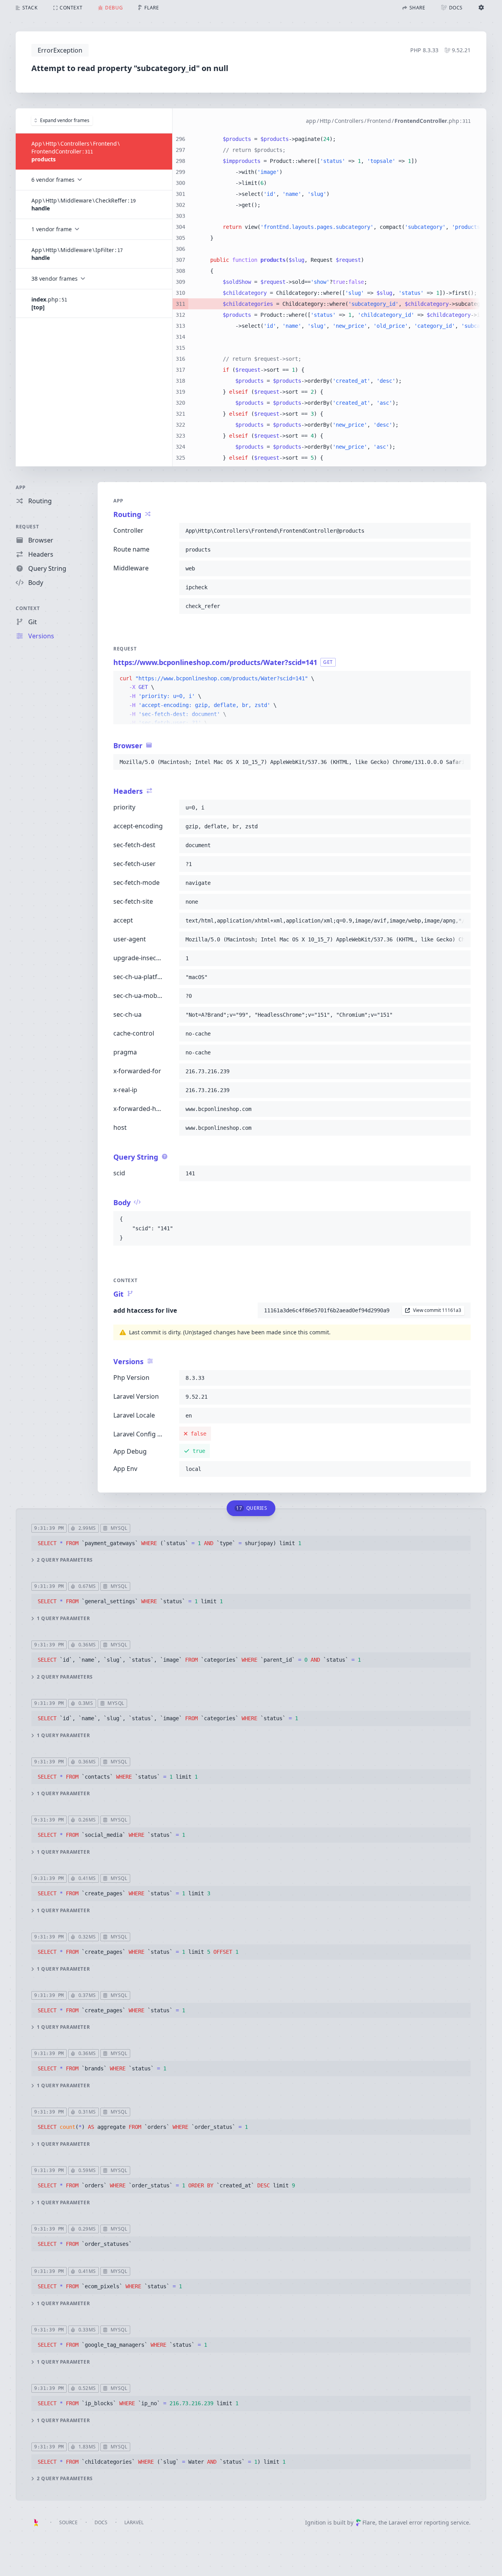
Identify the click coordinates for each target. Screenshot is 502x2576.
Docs (101, 2522)
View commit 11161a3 (437, 1310)
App (21, 487)
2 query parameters (65, 1560)
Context (28, 608)
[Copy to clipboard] (461, 531)
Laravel (134, 2522)
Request (27, 527)
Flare (369, 2522)
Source (68, 2522)
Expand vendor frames (65, 120)
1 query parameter (63, 1619)
